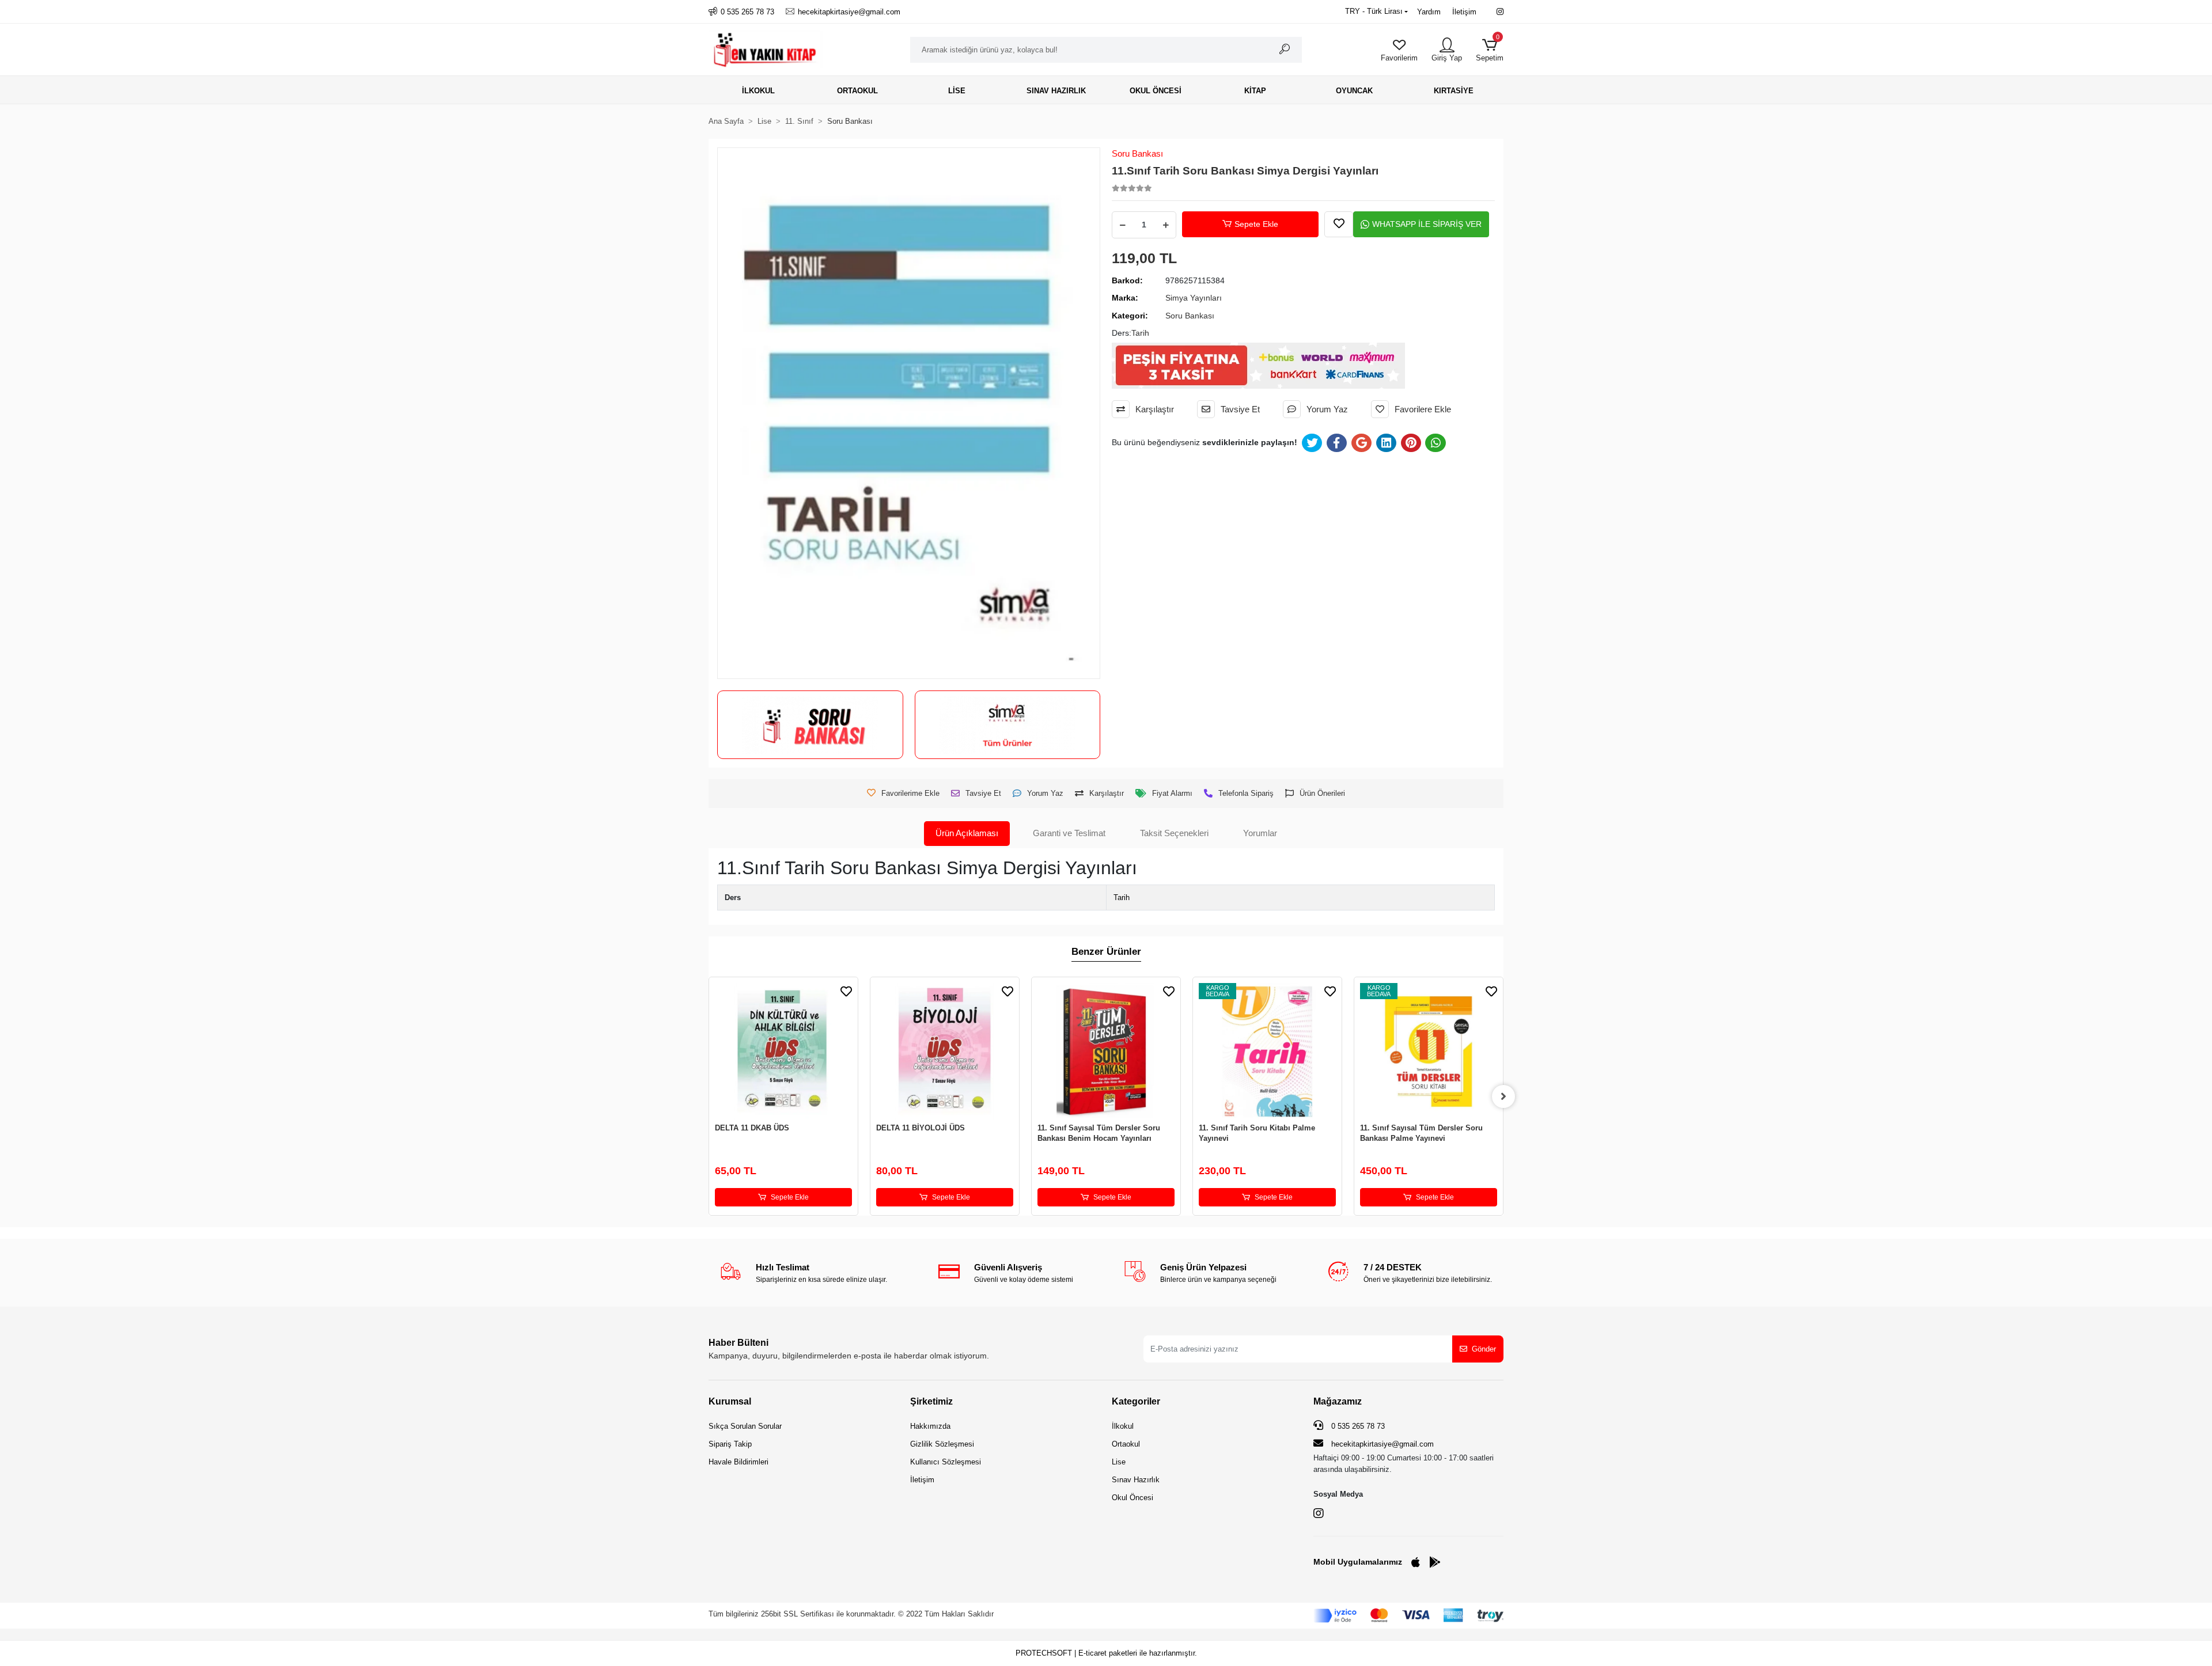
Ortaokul (1126, 1444)
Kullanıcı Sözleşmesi (946, 1462)
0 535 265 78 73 (1357, 1426)
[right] (1503, 1096)
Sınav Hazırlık (1136, 1480)
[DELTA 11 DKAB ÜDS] (783, 1052)
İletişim (1464, 12)
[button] (1490, 50)
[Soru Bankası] (810, 725)
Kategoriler (1136, 1401)
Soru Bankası (1137, 153)
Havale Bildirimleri (738, 1462)
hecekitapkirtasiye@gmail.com (1382, 1444)
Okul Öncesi (1132, 1498)
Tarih (1122, 897)
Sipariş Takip (730, 1444)
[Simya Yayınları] (1007, 725)
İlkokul (1123, 1426)
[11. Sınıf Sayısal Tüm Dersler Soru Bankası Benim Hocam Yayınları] (1106, 1052)
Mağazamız (1338, 1401)
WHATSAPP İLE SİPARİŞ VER (1427, 224)
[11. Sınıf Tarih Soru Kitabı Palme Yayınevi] (1267, 1052)
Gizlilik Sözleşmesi (942, 1444)
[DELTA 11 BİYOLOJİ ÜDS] (945, 1052)
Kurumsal (730, 1401)
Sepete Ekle (1256, 224)
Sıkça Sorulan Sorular (745, 1426)
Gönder (1484, 1349)
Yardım (1429, 12)
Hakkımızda (930, 1426)
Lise (1119, 1462)
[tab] (967, 834)
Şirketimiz (931, 1401)
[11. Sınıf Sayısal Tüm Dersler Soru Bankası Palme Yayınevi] (1429, 1052)
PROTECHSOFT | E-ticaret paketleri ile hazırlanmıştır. (1106, 1653)
